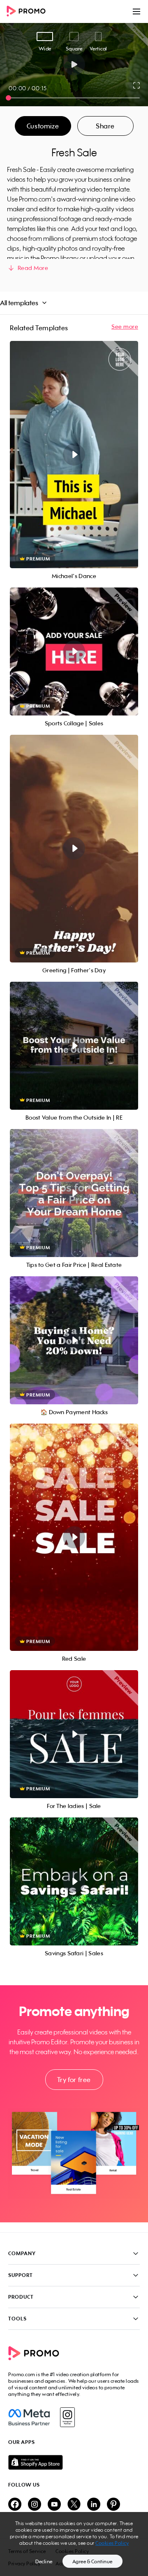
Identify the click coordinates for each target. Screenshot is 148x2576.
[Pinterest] (113, 2505)
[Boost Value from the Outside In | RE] (74, 1046)
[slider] (8, 98)
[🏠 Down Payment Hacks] (74, 1340)
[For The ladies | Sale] (74, 1734)
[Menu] (136, 11)
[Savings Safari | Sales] (74, 1881)
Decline (44, 2561)
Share (105, 126)
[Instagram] (67, 2417)
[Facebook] (29, 2417)
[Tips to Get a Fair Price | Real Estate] (74, 1193)
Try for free (74, 2080)
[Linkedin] (94, 2505)
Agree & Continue (92, 2561)
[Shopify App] (74, 2462)
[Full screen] (137, 85)
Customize (43, 126)
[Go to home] (29, 12)
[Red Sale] (74, 1537)
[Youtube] (54, 2505)
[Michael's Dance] (74, 455)
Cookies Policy (112, 2543)
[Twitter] (74, 2505)
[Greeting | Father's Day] (74, 849)
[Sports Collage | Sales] (74, 651)
